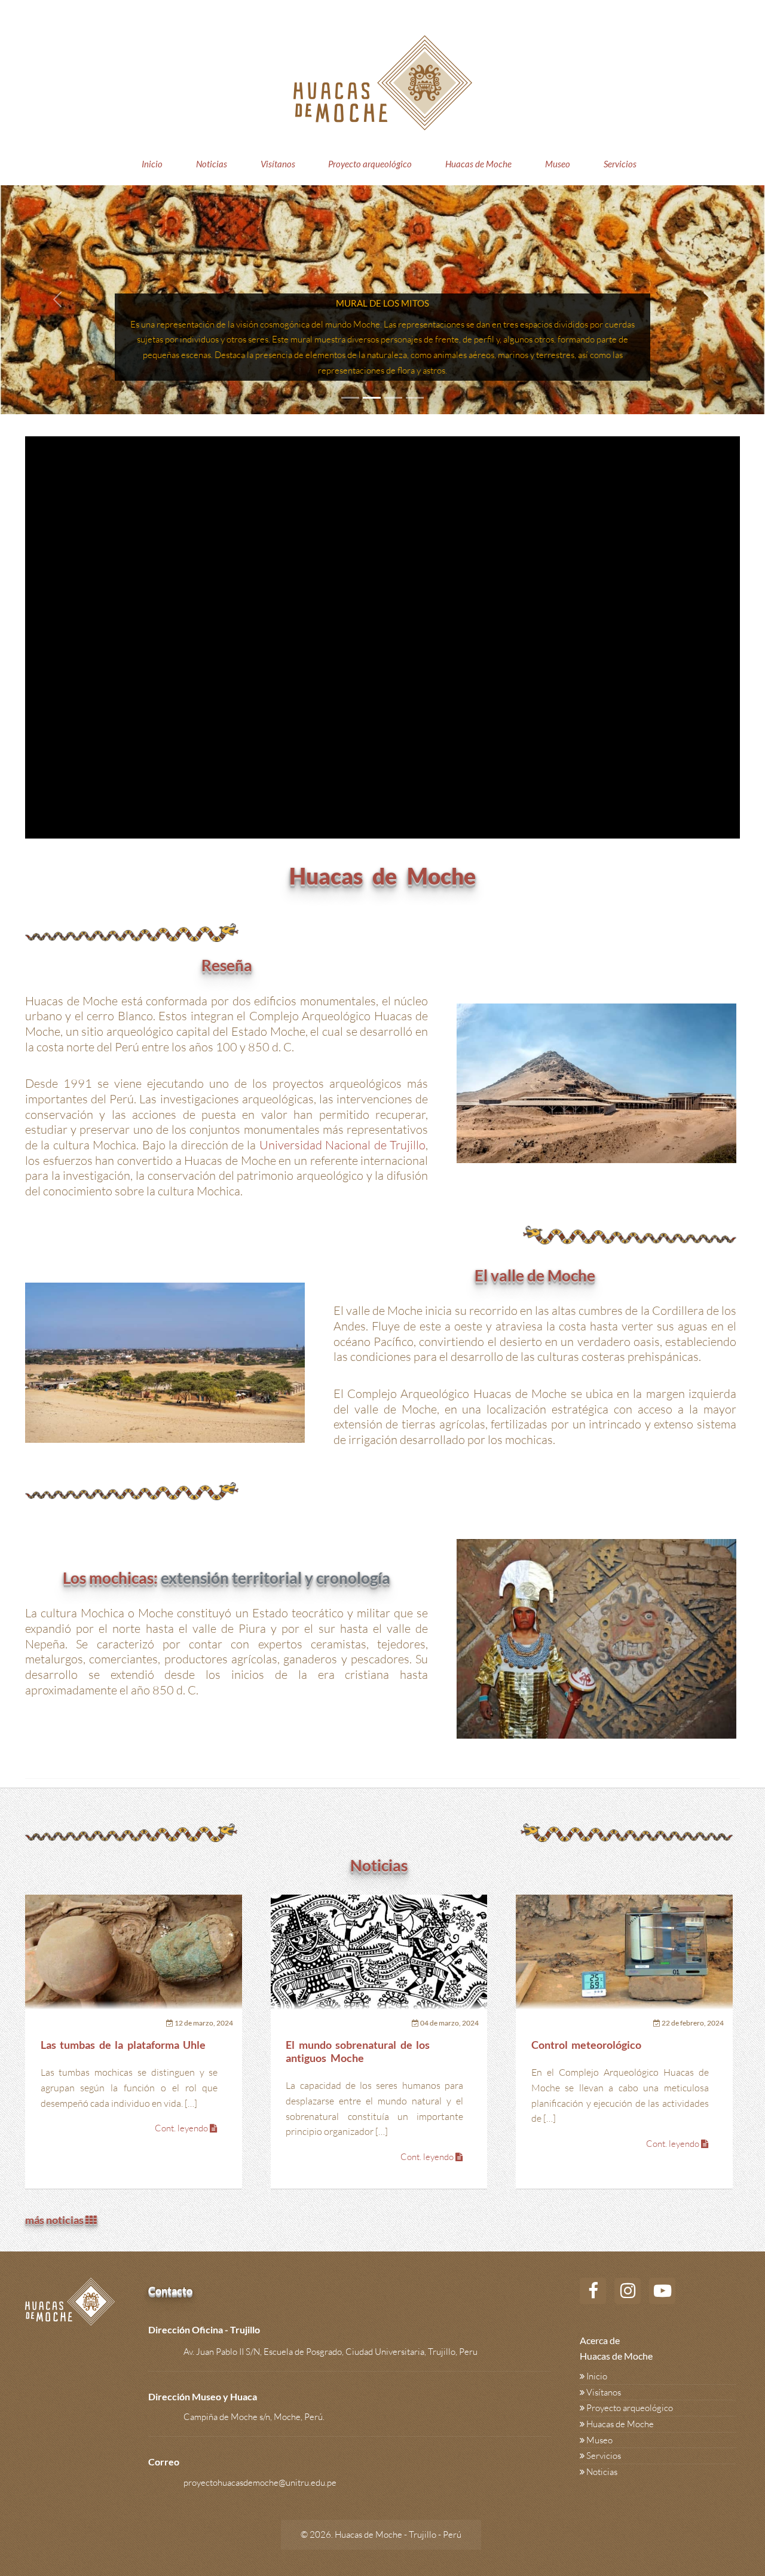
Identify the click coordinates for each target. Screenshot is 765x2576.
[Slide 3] (393, 398)
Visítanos (278, 164)
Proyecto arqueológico (370, 164)
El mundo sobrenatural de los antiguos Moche (358, 2052)
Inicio (152, 164)
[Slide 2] (372, 398)
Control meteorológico (587, 2045)
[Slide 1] (350, 398)
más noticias (55, 2220)
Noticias (212, 164)
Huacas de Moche (478, 164)
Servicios (620, 164)
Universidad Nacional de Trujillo (342, 1145)
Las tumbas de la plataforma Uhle (123, 2045)
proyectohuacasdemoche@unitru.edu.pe (260, 2482)
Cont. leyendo (182, 2128)
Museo (558, 164)
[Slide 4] (415, 398)
